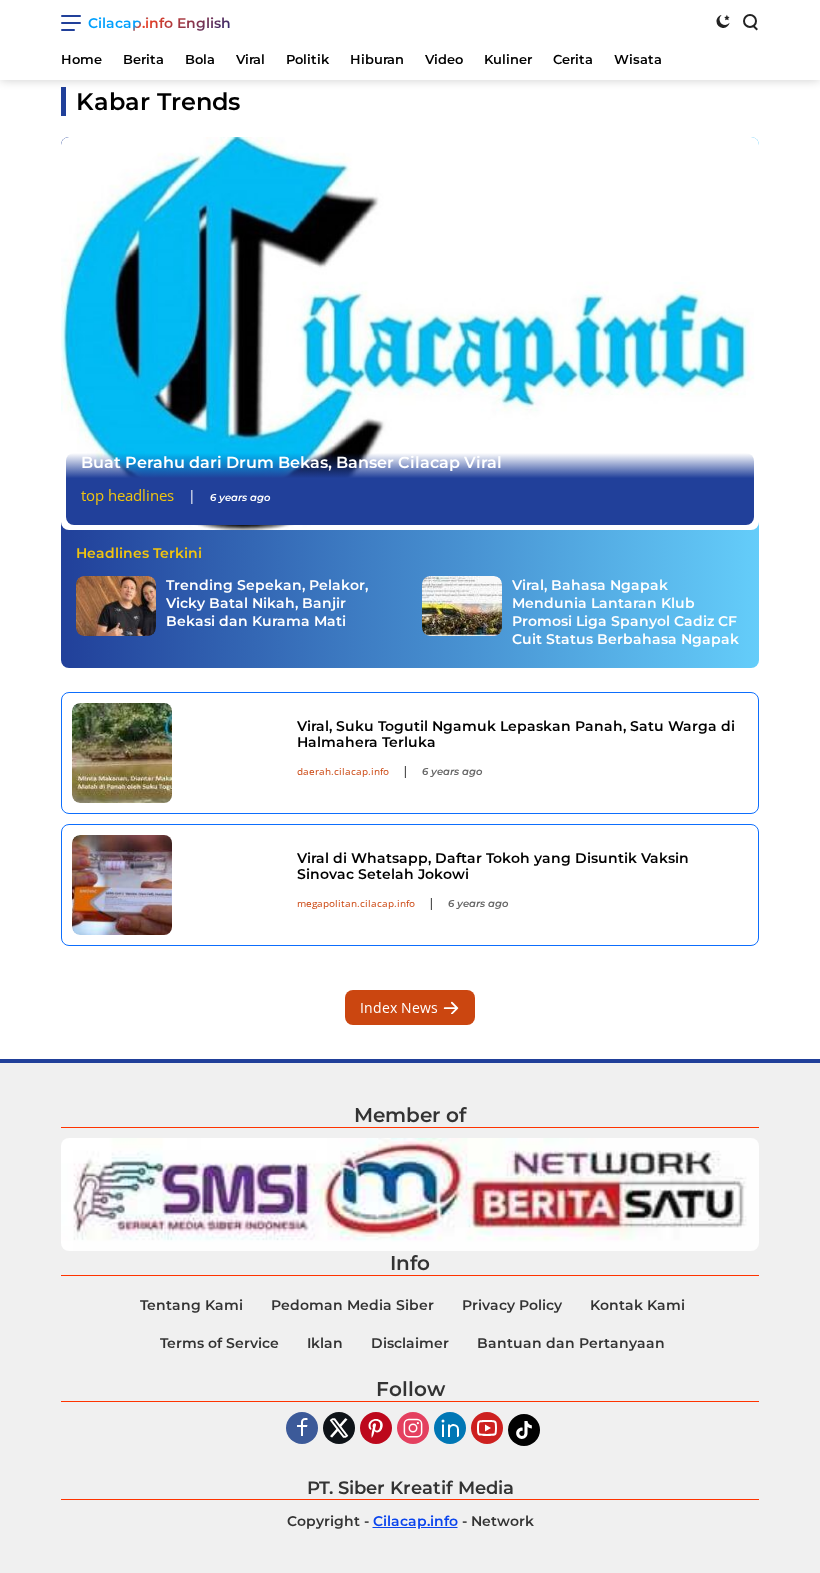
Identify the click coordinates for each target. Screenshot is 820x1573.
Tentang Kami (191, 1305)
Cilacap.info (415, 1521)
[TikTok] (524, 1430)
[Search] (749, 21)
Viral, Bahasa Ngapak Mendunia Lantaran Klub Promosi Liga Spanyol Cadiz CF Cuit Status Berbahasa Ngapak (625, 612)
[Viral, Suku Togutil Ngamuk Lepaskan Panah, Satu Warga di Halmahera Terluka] (177, 753)
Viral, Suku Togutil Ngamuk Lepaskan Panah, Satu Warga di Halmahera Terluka (516, 734)
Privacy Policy (512, 1305)
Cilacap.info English (159, 23)
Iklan (325, 1343)
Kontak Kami (637, 1305)
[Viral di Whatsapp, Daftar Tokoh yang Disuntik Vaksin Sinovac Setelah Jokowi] (177, 885)
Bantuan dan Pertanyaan (571, 1343)
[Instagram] (413, 1429)
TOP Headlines (127, 495)
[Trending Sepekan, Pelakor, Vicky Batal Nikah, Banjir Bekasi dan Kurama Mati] (116, 606)
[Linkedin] (450, 1429)
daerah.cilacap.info (343, 771)
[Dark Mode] (723, 21)
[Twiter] (339, 1429)
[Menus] (74, 23)
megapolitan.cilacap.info (356, 903)
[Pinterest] (376, 1429)
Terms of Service (219, 1343)
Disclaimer (410, 1343)
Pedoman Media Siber (352, 1305)
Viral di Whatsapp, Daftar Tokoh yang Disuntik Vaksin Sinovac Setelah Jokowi (493, 866)
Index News (401, 1007)
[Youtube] (487, 1429)
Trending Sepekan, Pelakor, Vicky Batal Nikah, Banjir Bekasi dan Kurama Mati (267, 603)
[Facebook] (302, 1429)
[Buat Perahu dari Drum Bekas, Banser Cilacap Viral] (410, 333)
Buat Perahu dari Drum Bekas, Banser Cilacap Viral (291, 462)
